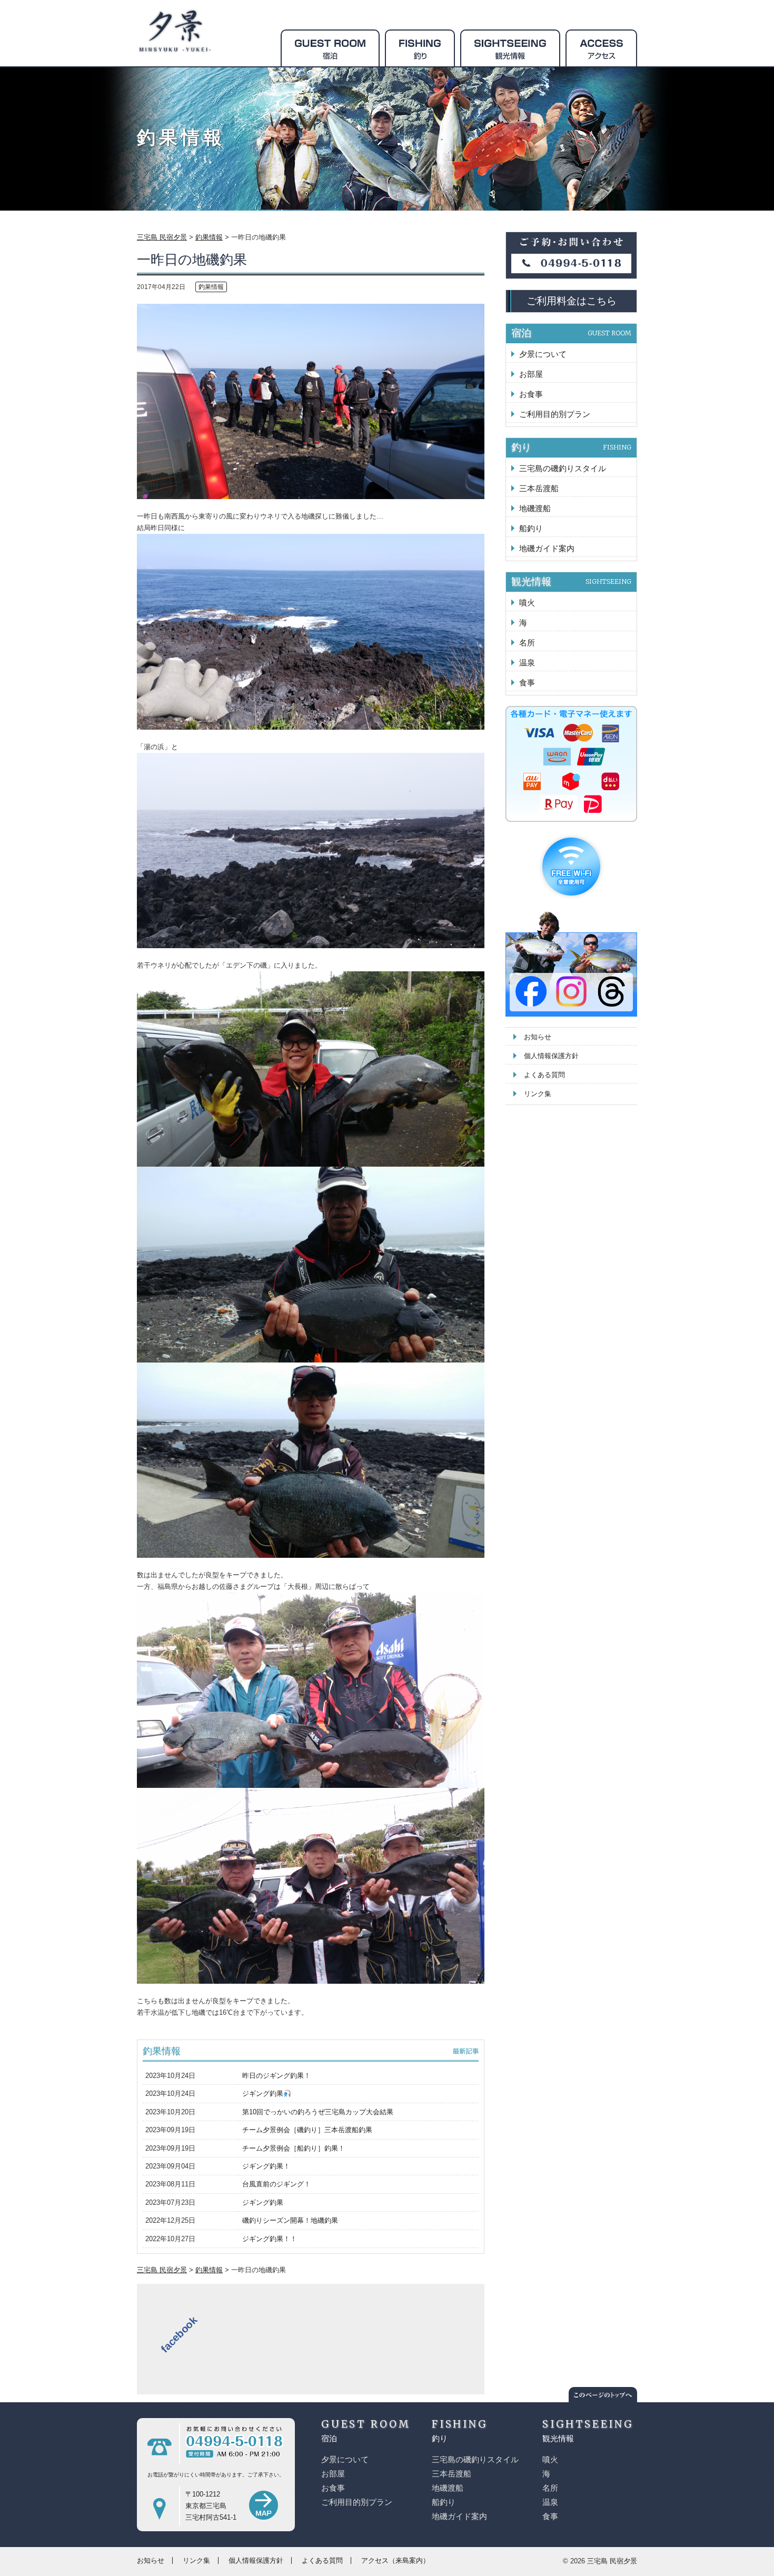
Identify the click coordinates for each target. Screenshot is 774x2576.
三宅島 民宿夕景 (612, 2561)
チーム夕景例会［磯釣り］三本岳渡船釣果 (307, 2130)
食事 (527, 683)
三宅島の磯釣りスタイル (563, 468)
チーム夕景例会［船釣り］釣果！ (294, 2148)
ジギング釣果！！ (270, 2239)
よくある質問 (544, 1075)
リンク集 (538, 1094)
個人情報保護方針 (551, 1056)
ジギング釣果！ (266, 2166)
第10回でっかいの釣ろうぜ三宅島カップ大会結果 (318, 2112)
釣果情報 (211, 287)
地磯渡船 (535, 508)
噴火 (527, 603)
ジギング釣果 (263, 2093)
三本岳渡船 (539, 488)
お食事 (531, 394)
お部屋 (531, 374)
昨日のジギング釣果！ (276, 2076)
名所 (527, 643)
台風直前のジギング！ (276, 2184)
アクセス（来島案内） (395, 2560)
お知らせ (538, 1037)
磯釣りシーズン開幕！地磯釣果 (290, 2220)
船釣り (531, 528)
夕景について (543, 354)
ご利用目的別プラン (555, 414)
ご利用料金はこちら (572, 301)
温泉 (527, 663)
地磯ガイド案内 (547, 548)
